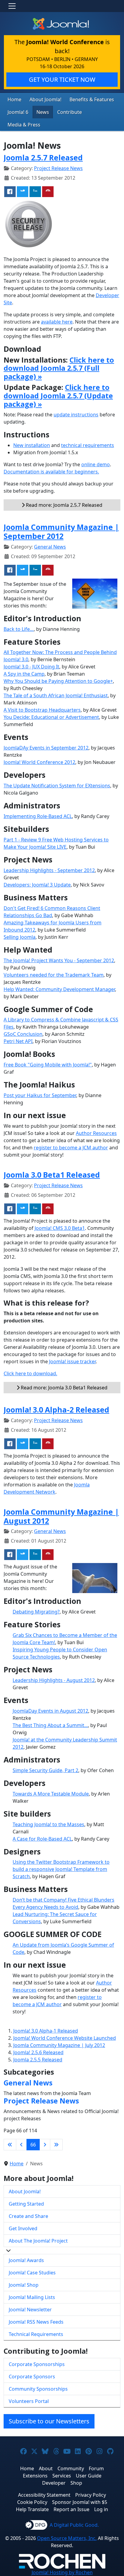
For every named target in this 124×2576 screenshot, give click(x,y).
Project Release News (58, 168)
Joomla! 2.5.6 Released (38, 2052)
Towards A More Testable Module (51, 1794)
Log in (101, 2509)
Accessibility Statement (44, 2495)
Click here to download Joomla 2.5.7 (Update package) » (58, 396)
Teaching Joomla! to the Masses (48, 1824)
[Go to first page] (10, 2145)
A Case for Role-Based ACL (42, 1839)
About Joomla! (45, 99)
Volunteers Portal (29, 2401)
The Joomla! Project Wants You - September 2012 (59, 960)
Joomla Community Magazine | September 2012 (61, 531)
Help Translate (32, 2509)
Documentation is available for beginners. (51, 472)
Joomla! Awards (26, 2260)
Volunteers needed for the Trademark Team (54, 975)
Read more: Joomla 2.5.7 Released (64, 505)
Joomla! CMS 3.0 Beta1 (60, 1228)
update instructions (76, 415)
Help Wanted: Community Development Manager (59, 989)
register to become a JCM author (71, 1148)
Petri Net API (18, 1041)
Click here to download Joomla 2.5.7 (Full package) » (59, 368)
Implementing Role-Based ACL (38, 816)
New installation (32, 445)
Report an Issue (71, 2509)
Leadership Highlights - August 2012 (54, 1680)
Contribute (70, 112)
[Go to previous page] (21, 2145)
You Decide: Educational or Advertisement (51, 717)
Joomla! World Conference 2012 (39, 762)
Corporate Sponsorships (37, 2364)
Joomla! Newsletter (30, 2310)
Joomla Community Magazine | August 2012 (61, 1516)
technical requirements (88, 445)
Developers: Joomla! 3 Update (37, 885)
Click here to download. (30, 1373)
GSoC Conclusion (23, 1034)
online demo (96, 464)
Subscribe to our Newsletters (49, 2421)
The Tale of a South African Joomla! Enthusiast (56, 695)
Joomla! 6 (18, 112)
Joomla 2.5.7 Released (43, 157)
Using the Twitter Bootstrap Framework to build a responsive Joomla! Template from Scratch (61, 1869)
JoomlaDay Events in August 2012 (50, 1711)
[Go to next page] (45, 2145)
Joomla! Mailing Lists (32, 2297)
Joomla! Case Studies (32, 2273)
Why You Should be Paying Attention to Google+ (58, 681)
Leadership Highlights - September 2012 (49, 870)
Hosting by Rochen (62, 2572)
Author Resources (96, 1133)
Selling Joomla (20, 937)
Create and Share (28, 2216)
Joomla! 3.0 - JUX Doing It (31, 667)
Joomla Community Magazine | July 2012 (59, 2045)
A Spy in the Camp (24, 674)
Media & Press (24, 125)
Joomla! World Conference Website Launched (65, 2038)
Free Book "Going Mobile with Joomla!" (48, 1065)
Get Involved (23, 2228)
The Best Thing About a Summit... (50, 1725)
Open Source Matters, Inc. (67, 2538)
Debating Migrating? (36, 1612)
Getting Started (26, 2204)
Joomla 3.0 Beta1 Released (52, 1175)
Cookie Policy (32, 2502)
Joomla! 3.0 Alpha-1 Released (46, 2031)
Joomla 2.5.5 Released (38, 2060)
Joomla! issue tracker (72, 1361)
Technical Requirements (36, 2334)
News (43, 112)
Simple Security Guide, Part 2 (45, 1770)
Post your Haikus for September (40, 1095)
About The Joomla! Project (38, 2241)
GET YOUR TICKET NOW (62, 79)
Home (14, 99)
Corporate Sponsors (32, 2377)
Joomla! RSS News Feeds (36, 2322)
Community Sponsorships (38, 2389)
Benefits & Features (92, 99)
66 (33, 2145)
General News (50, 547)
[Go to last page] (56, 2145)
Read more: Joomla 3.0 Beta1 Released (64, 1388)
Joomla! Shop (24, 2285)
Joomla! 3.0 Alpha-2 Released (56, 1410)
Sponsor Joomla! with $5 (80, 2502)
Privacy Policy (91, 2495)
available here (57, 322)
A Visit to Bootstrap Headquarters (42, 710)
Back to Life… (19, 629)
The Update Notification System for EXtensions (57, 786)
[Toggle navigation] (12, 6)
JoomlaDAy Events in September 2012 (46, 748)
